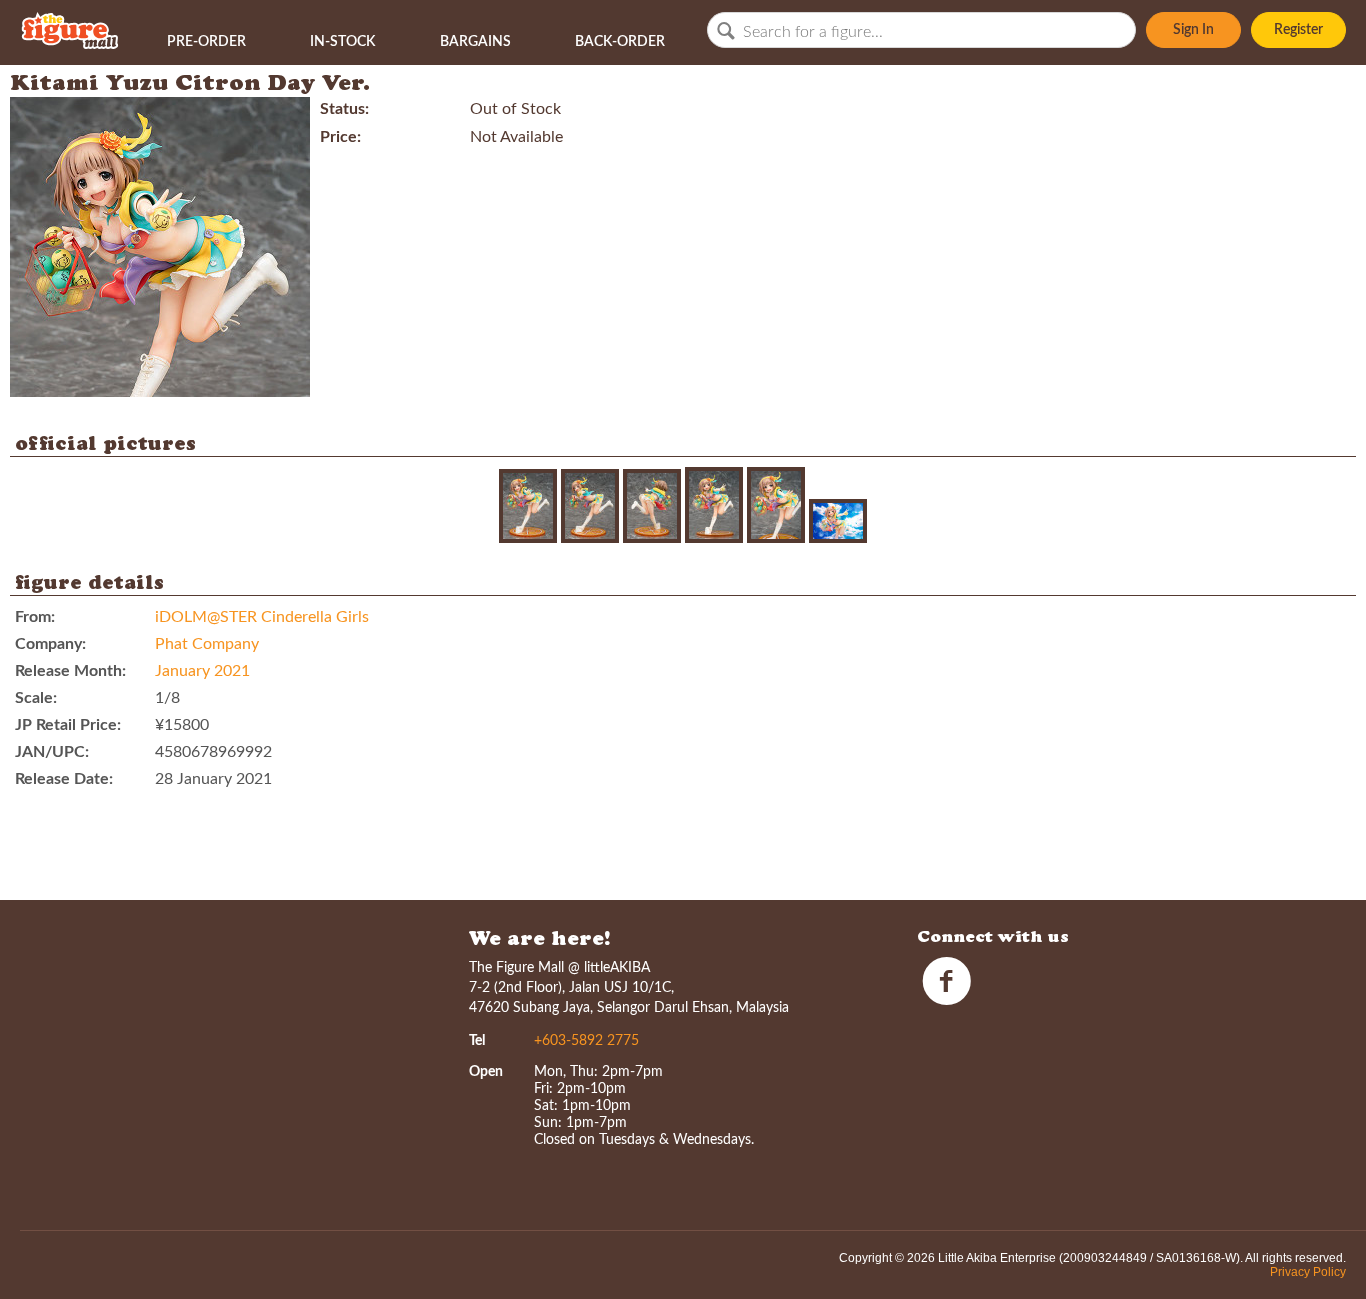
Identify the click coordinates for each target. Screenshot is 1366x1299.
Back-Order (620, 42)
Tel (477, 1041)
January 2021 (202, 671)
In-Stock (342, 42)
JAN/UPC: (52, 752)
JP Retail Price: (68, 725)
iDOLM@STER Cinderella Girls (262, 617)
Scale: (36, 698)
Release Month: (70, 671)
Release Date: (64, 779)
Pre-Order (206, 42)
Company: (50, 644)
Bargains (475, 42)
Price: (340, 137)
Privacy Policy (1308, 1272)
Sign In (1193, 30)
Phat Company (207, 644)
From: (35, 617)
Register (1298, 30)
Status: (344, 109)
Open (486, 1072)
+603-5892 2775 (586, 1041)
